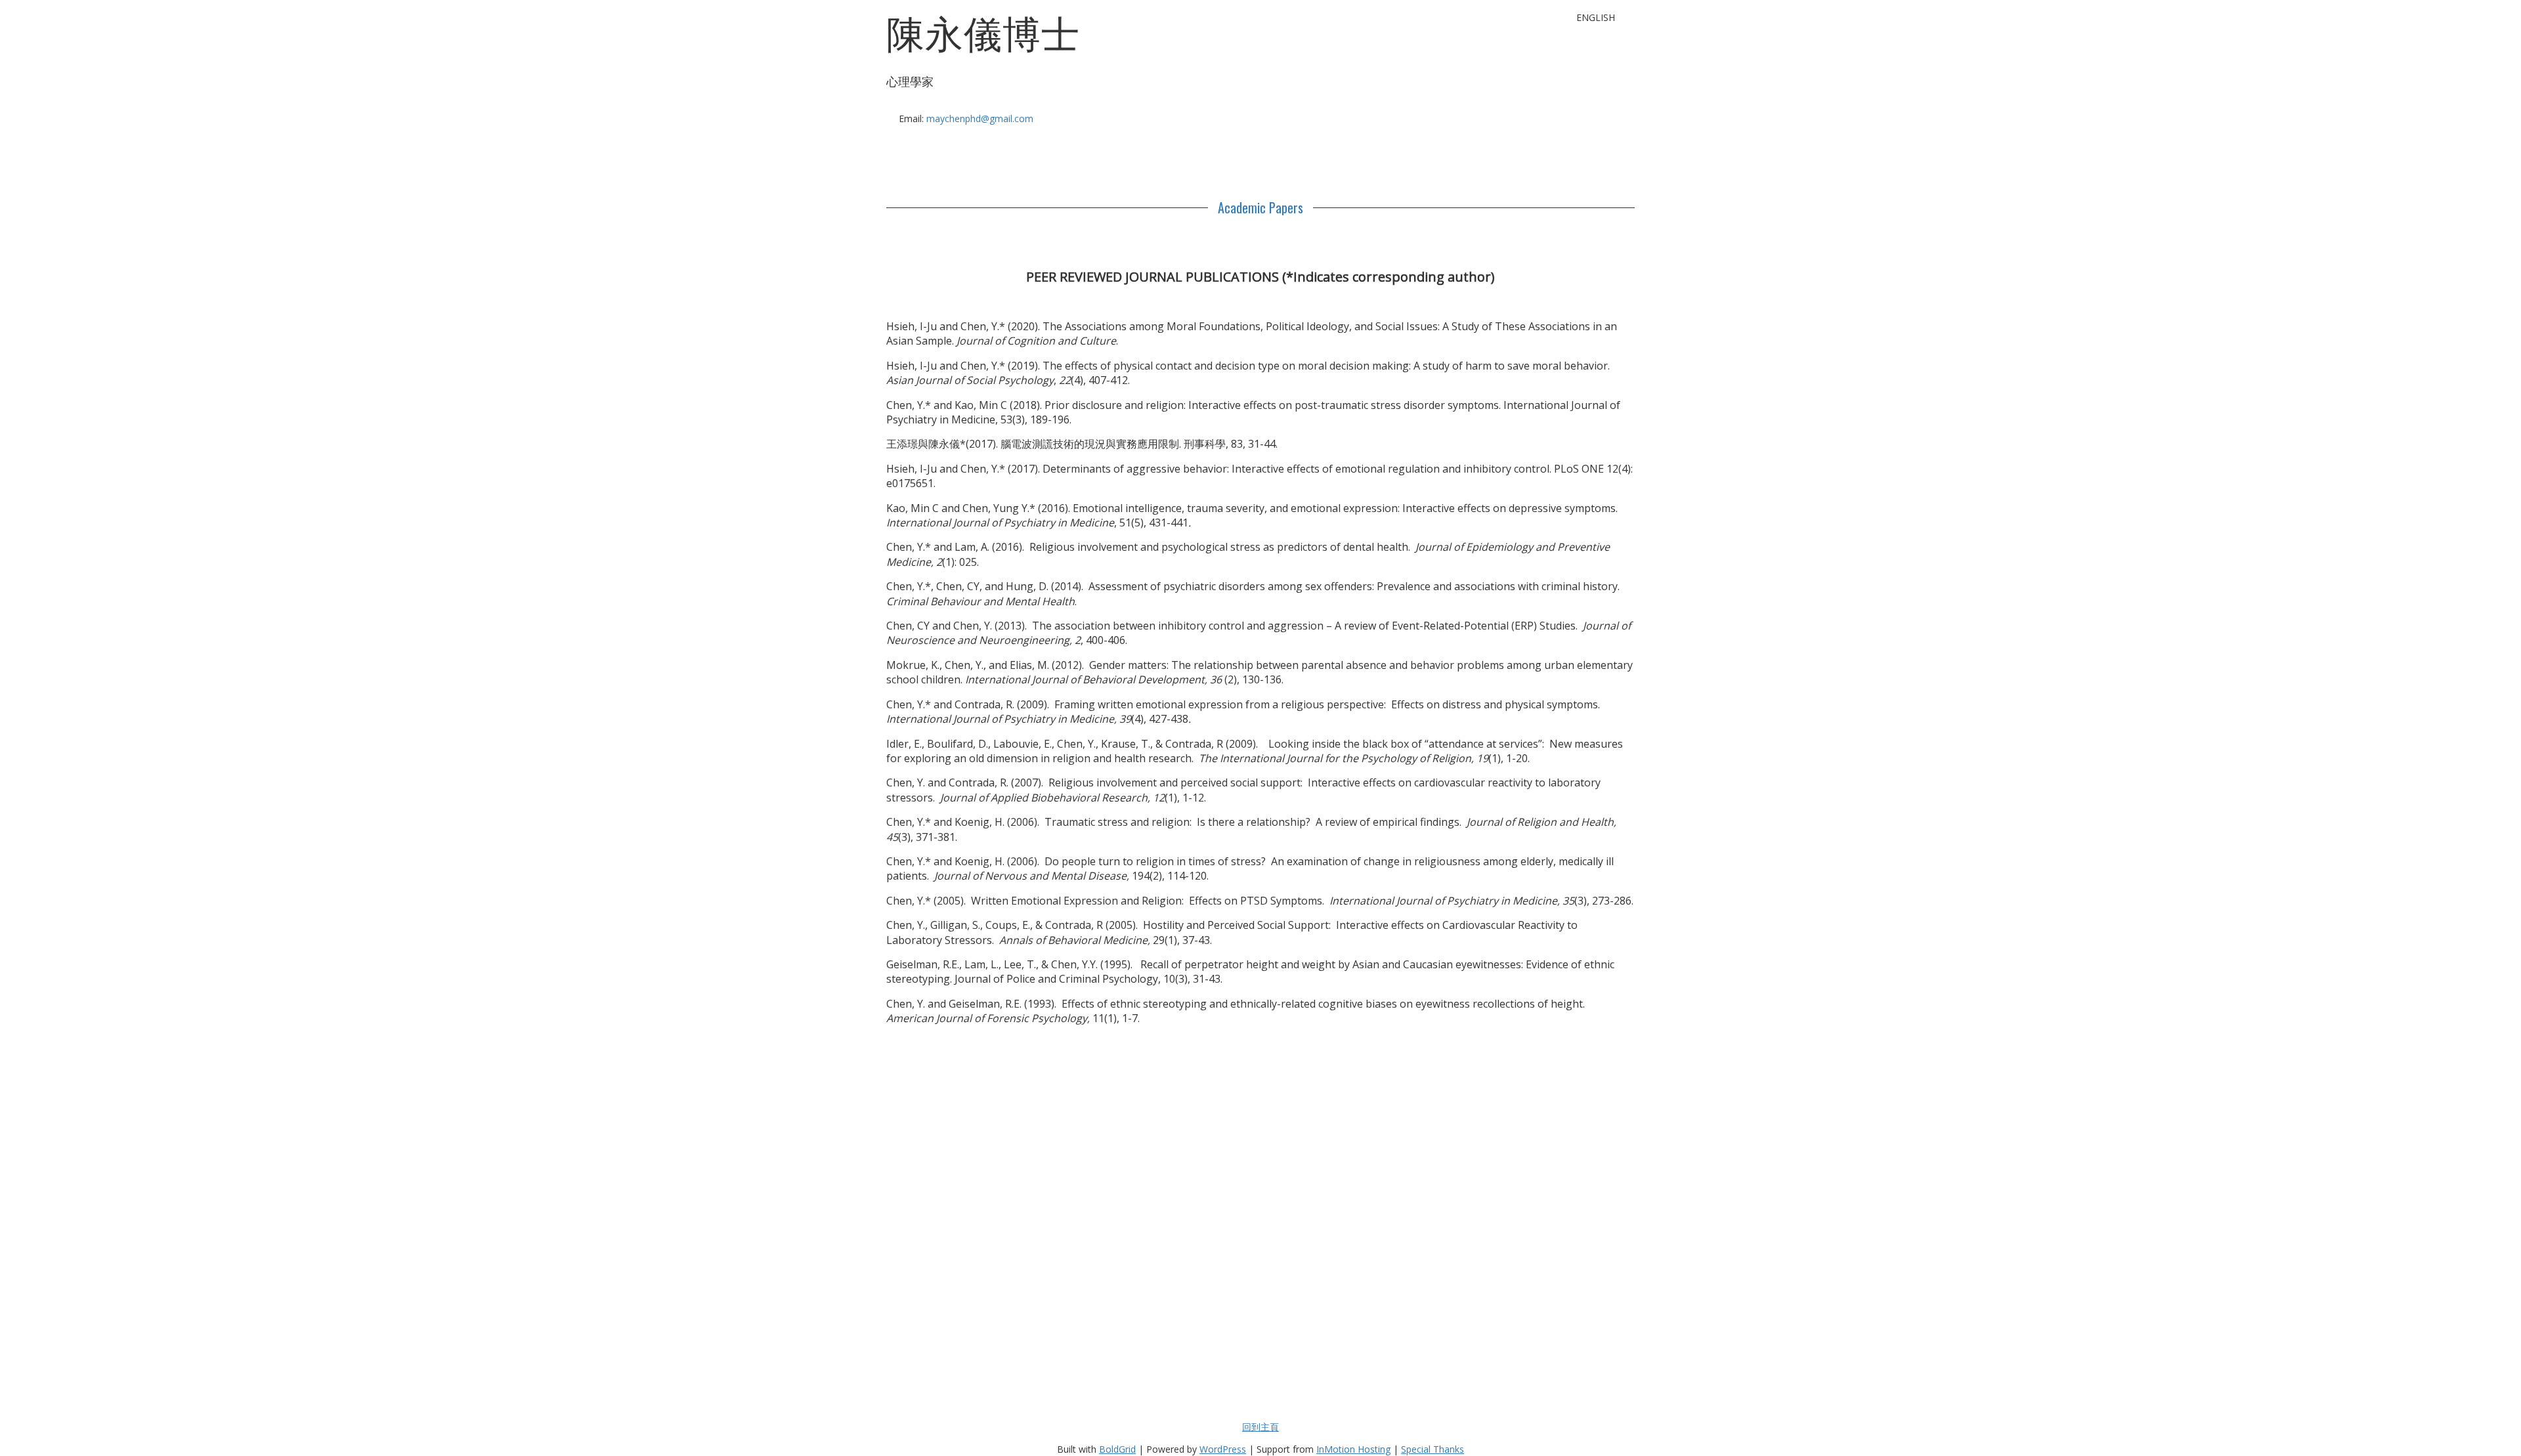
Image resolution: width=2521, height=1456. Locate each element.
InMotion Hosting (1353, 1449)
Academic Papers (1260, 207)
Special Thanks (1433, 1449)
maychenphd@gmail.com (980, 118)
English (1596, 17)
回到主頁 (1260, 1427)
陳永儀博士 (983, 33)
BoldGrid (1117, 1449)
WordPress (1223, 1449)
